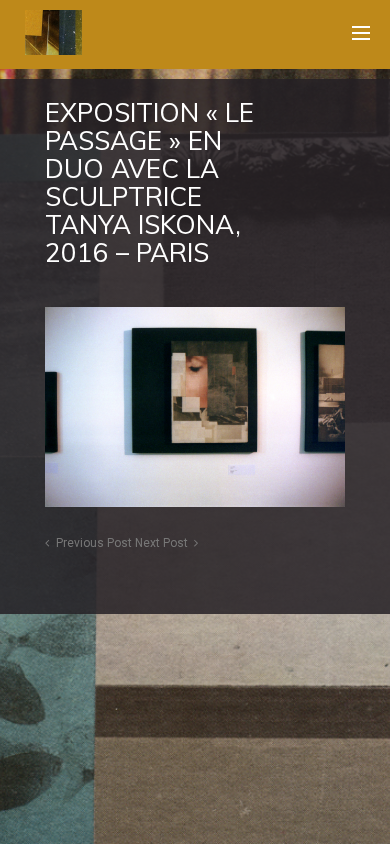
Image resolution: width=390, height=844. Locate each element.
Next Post (161, 543)
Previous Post (94, 543)
